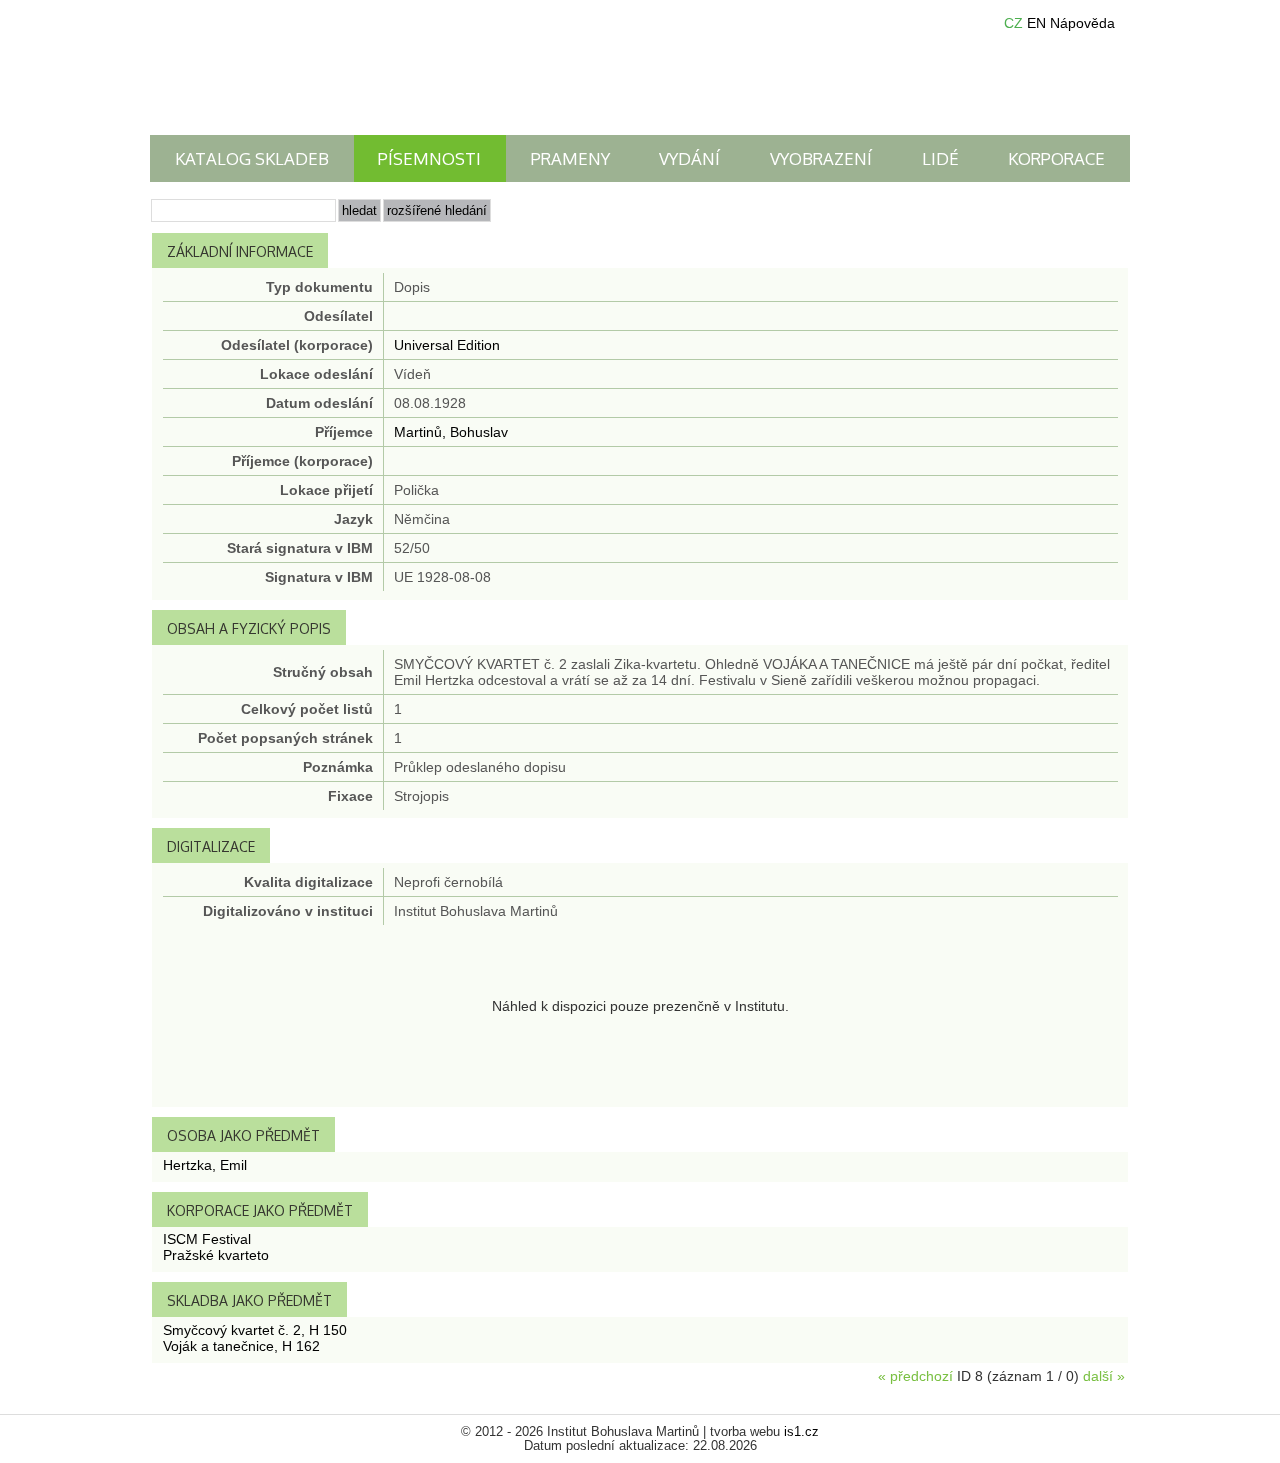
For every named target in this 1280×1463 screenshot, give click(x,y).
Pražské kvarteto (216, 1255)
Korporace (1056, 158)
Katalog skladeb (252, 158)
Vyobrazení (821, 158)
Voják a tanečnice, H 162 (241, 1346)
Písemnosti (429, 158)
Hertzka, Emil (205, 1165)
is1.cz (801, 1432)
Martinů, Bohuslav (451, 432)
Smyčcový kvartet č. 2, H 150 (255, 1330)
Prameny (570, 158)
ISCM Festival (207, 1239)
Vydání (689, 158)
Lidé (940, 158)
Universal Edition (447, 345)
